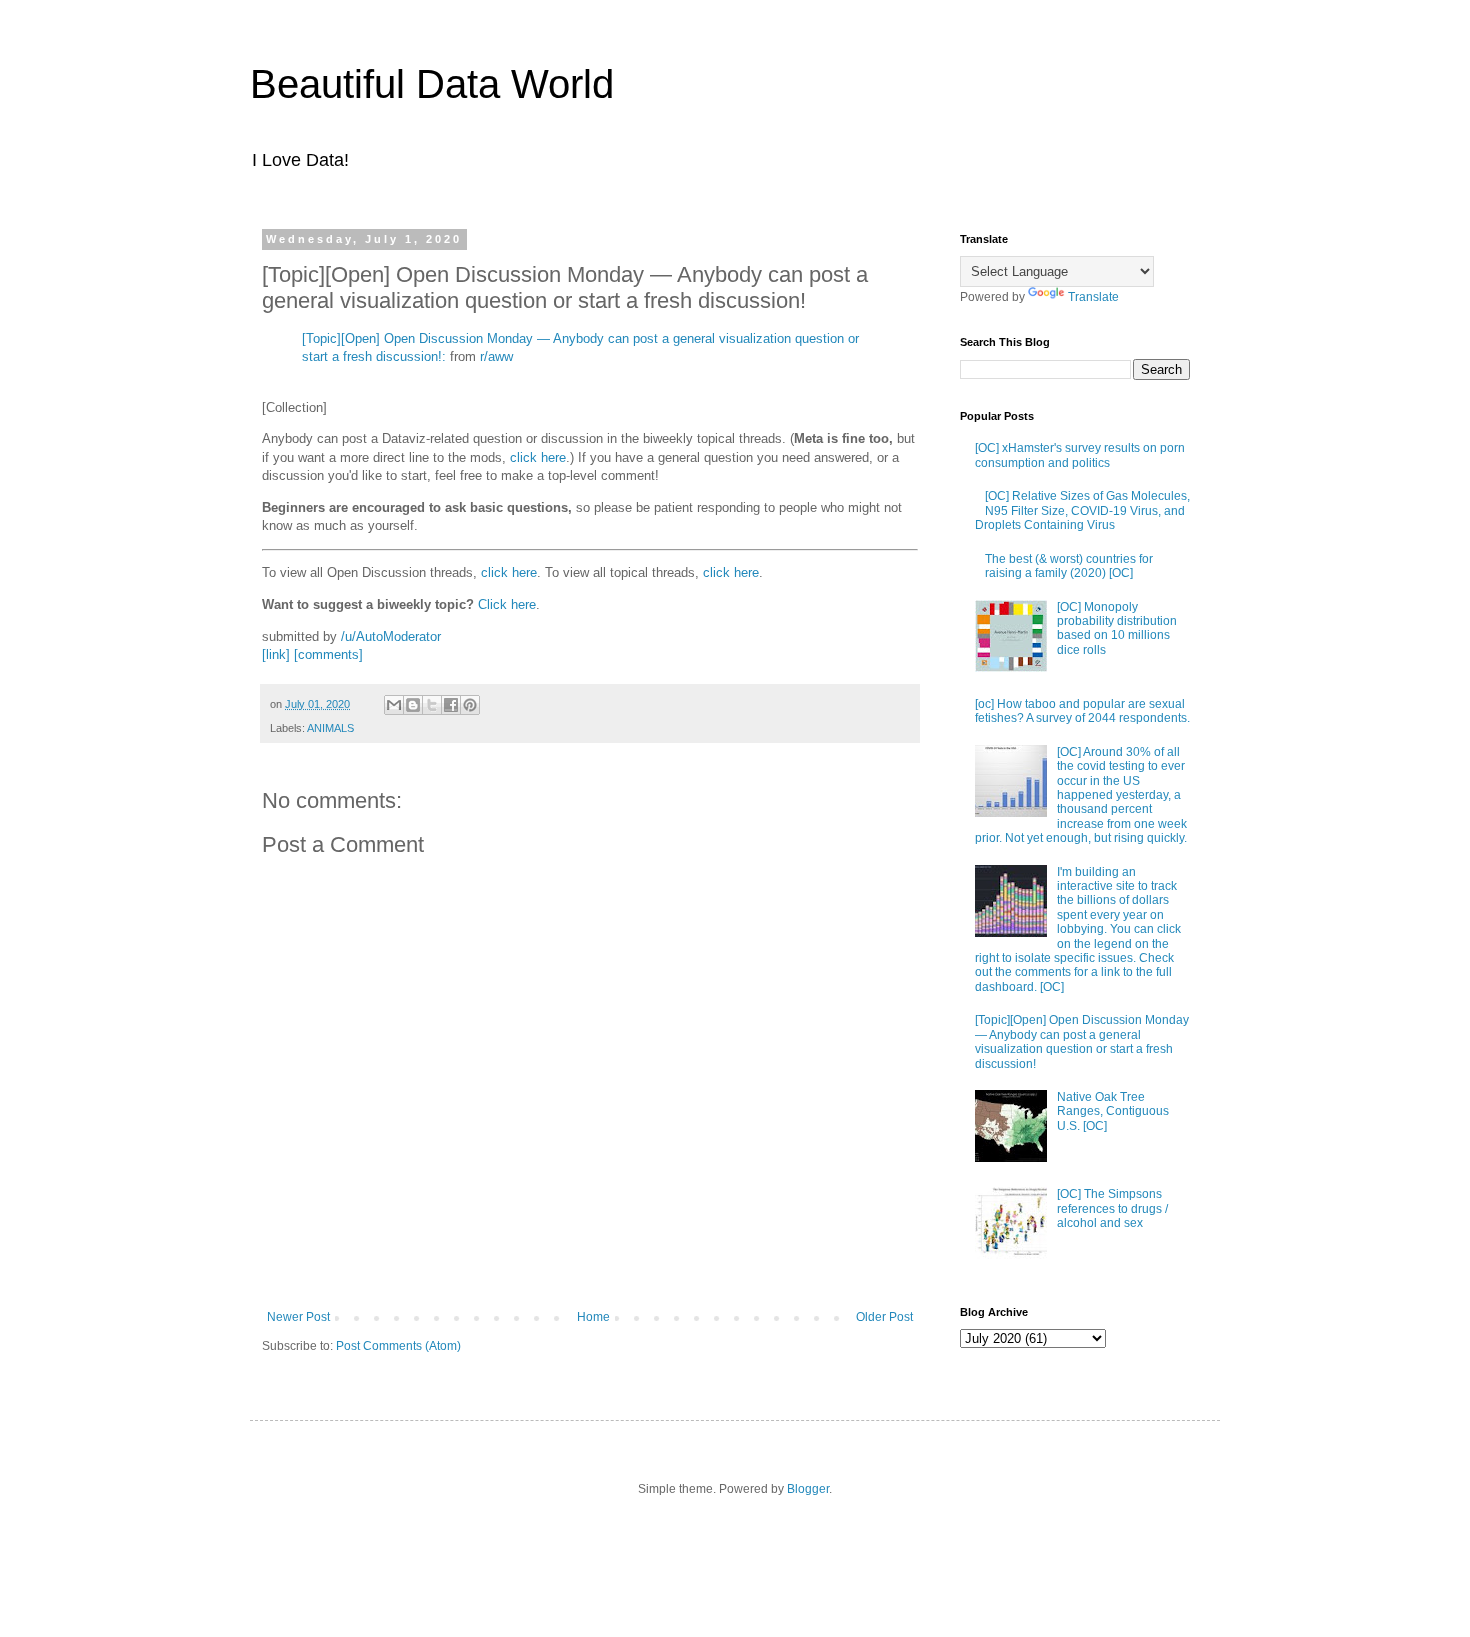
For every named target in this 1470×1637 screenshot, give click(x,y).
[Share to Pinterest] (470, 705)
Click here (507, 604)
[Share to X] (432, 705)
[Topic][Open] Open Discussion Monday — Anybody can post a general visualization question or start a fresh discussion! (1082, 1041)
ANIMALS (330, 728)
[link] (276, 654)
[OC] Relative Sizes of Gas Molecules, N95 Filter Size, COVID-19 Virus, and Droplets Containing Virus (1082, 510)
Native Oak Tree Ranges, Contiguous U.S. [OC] (1113, 1111)
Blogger (808, 1489)
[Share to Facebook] (451, 705)
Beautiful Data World (432, 84)
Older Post (884, 1317)
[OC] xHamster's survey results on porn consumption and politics (1080, 455)
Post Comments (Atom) (398, 1346)
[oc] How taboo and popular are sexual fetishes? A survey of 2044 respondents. (1082, 711)
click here (538, 457)
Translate (1093, 297)
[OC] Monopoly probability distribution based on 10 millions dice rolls (1117, 628)
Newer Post (298, 1317)
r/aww (496, 356)
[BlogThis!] (413, 705)
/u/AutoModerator (391, 636)
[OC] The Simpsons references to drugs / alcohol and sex (1112, 1208)
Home (593, 1317)
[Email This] (394, 705)
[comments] (328, 654)
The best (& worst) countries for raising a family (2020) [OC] (1069, 566)
